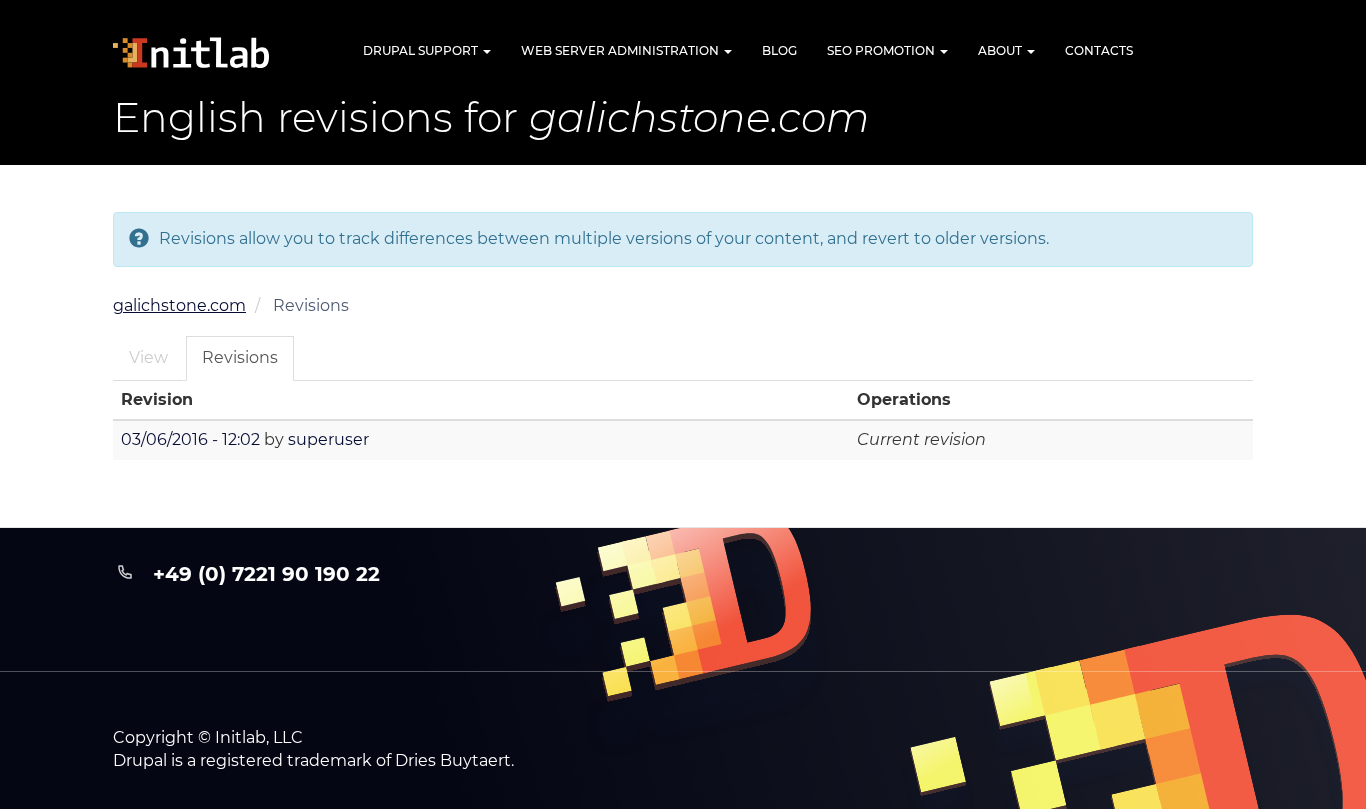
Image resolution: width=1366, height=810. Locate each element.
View (148, 357)
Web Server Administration (621, 50)
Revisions (240, 357)
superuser (328, 439)
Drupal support (422, 50)
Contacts (1099, 50)
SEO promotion (882, 50)
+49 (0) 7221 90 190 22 (266, 574)
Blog (779, 50)
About (1001, 50)
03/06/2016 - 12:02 (190, 439)
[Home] (208, 52)
